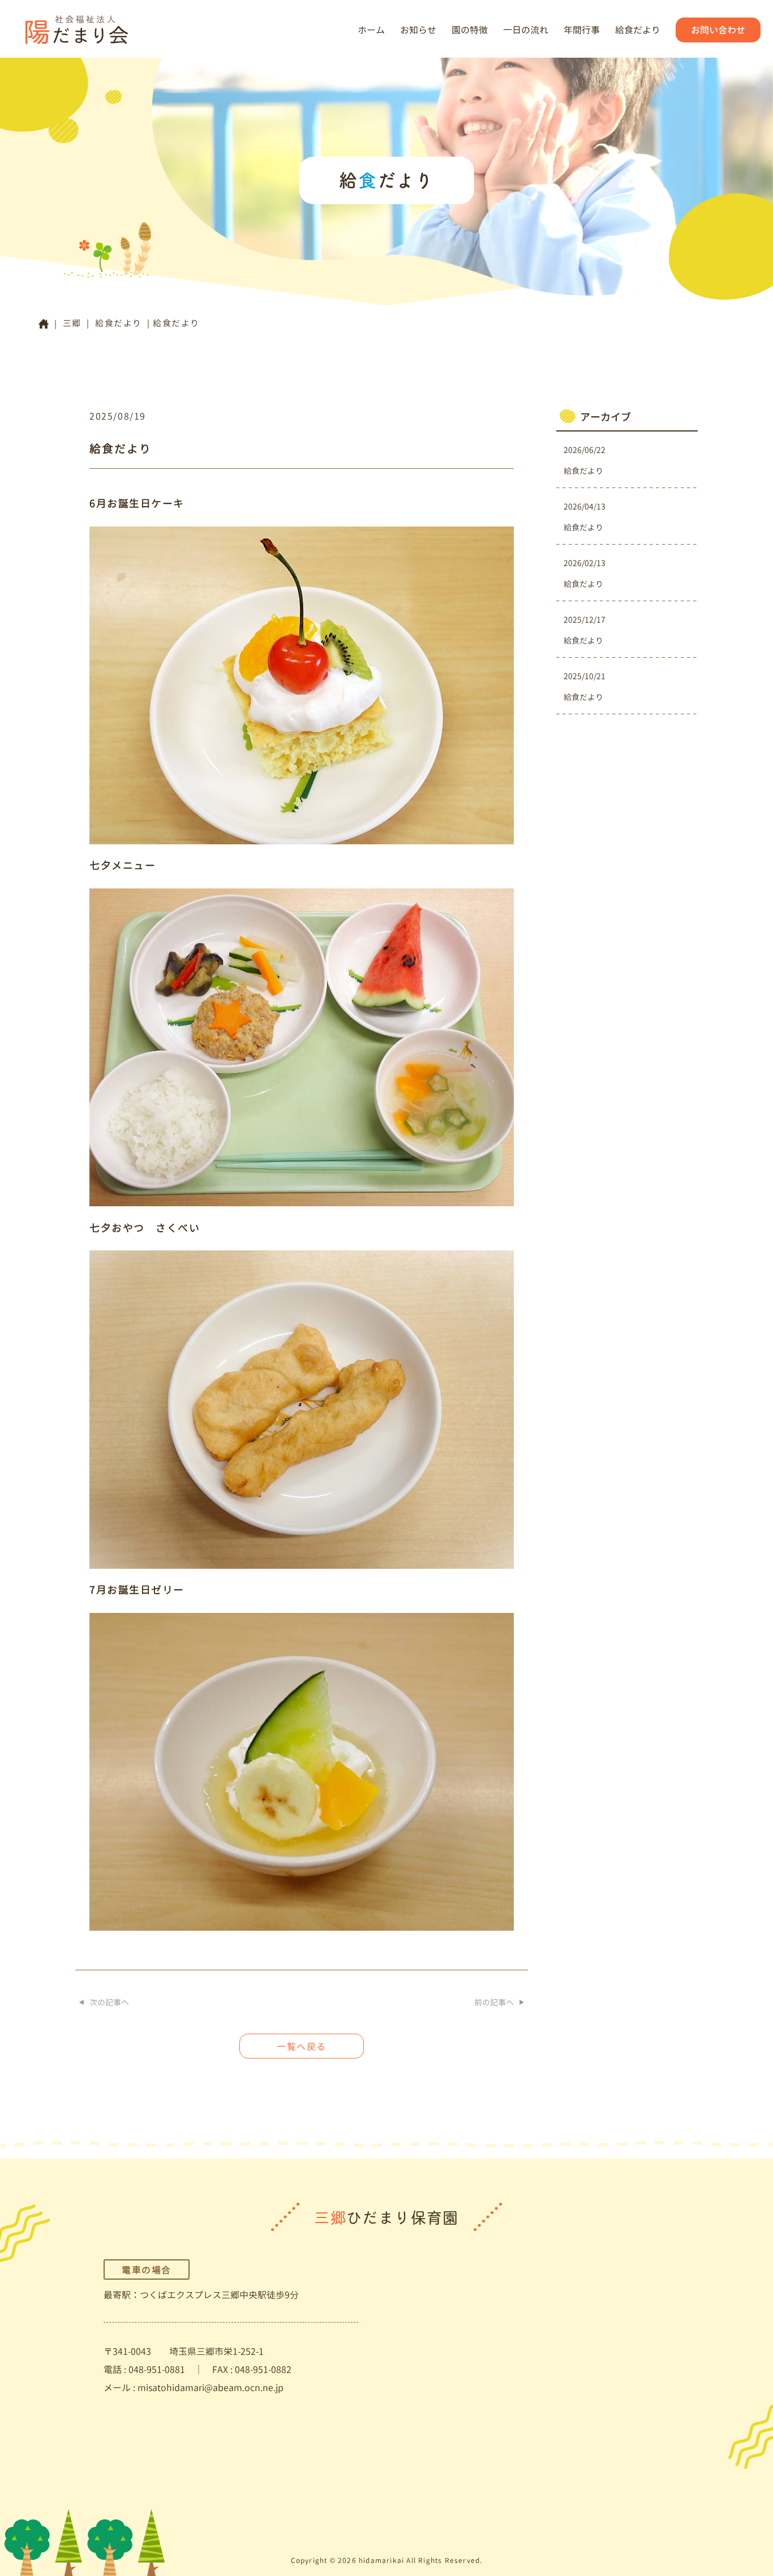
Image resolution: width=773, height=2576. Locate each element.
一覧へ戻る (302, 2047)
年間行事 (582, 30)
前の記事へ (494, 2002)
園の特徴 (470, 30)
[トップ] (44, 324)
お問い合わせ (718, 30)
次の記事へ (109, 2002)
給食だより (638, 30)
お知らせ (418, 30)
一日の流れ (526, 30)
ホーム (371, 30)
